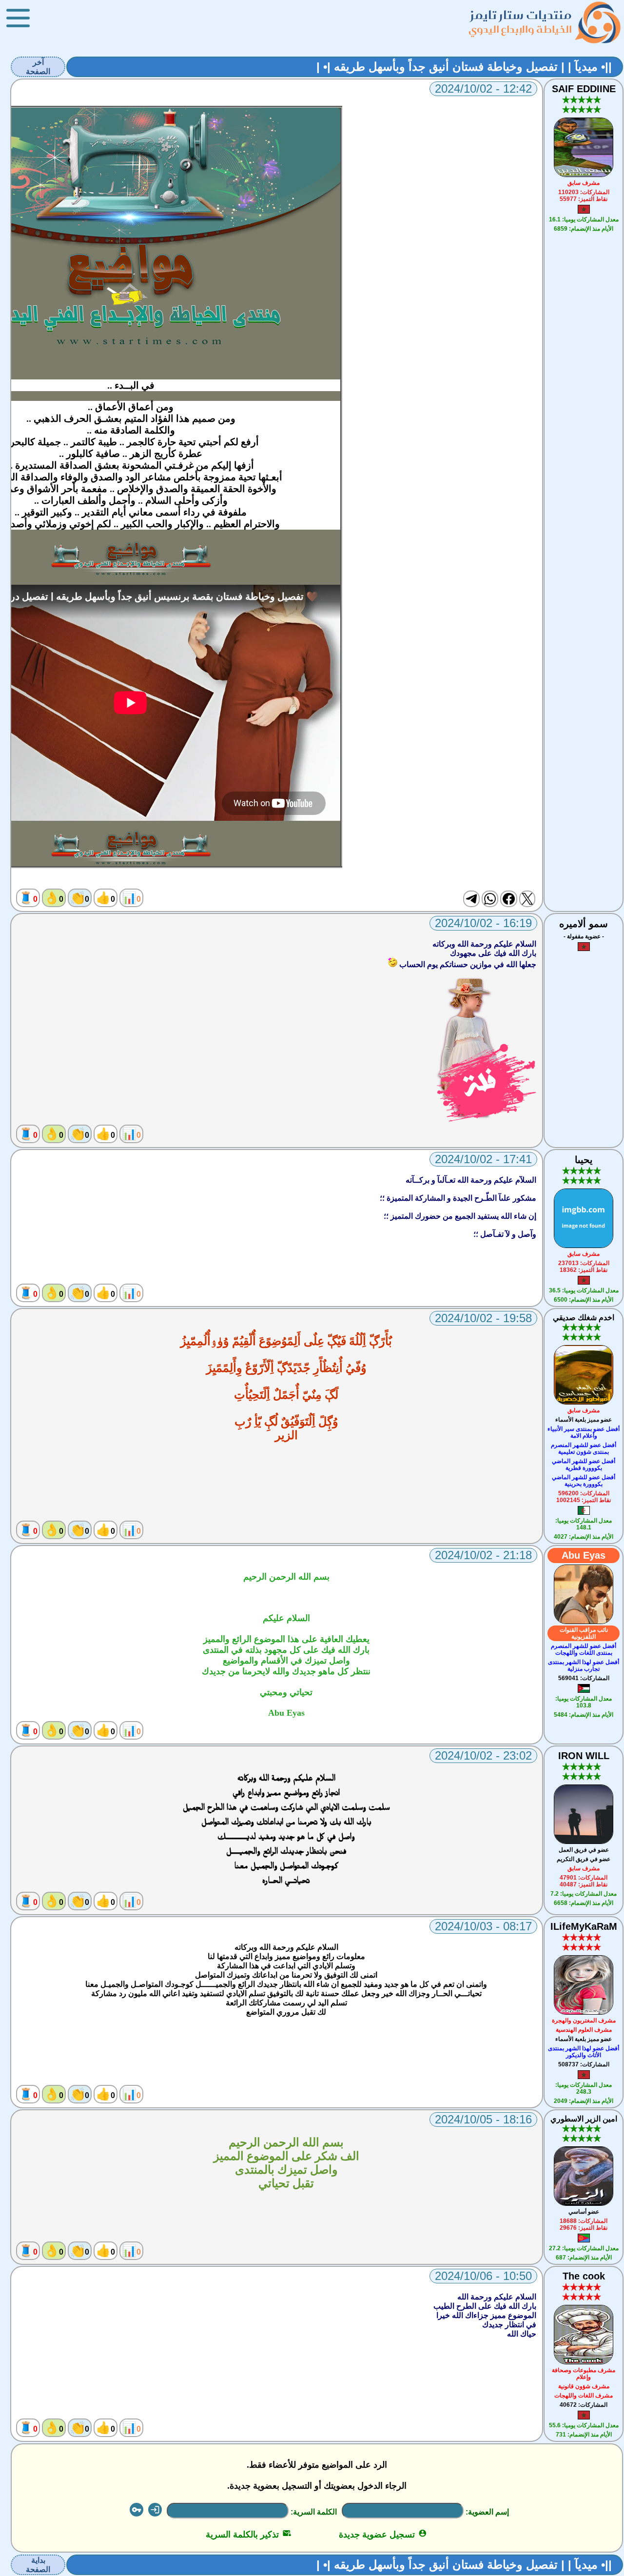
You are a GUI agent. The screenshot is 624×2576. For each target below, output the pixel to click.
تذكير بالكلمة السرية (248, 2535)
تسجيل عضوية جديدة (383, 2535)
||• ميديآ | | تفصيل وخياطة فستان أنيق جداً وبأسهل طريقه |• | (464, 67)
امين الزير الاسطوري (584, 2119)
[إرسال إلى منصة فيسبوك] (508, 899)
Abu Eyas (584, 1555)
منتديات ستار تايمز (521, 15)
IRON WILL (584, 1756)
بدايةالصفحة (38, 2565)
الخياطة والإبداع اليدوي (520, 29)
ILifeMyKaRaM (584, 1926)
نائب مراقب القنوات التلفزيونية (584, 1633)
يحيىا (584, 1160)
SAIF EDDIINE (584, 89)
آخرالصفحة (38, 67)
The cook (584, 2276)
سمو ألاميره (584, 924)
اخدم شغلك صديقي (584, 1318)
